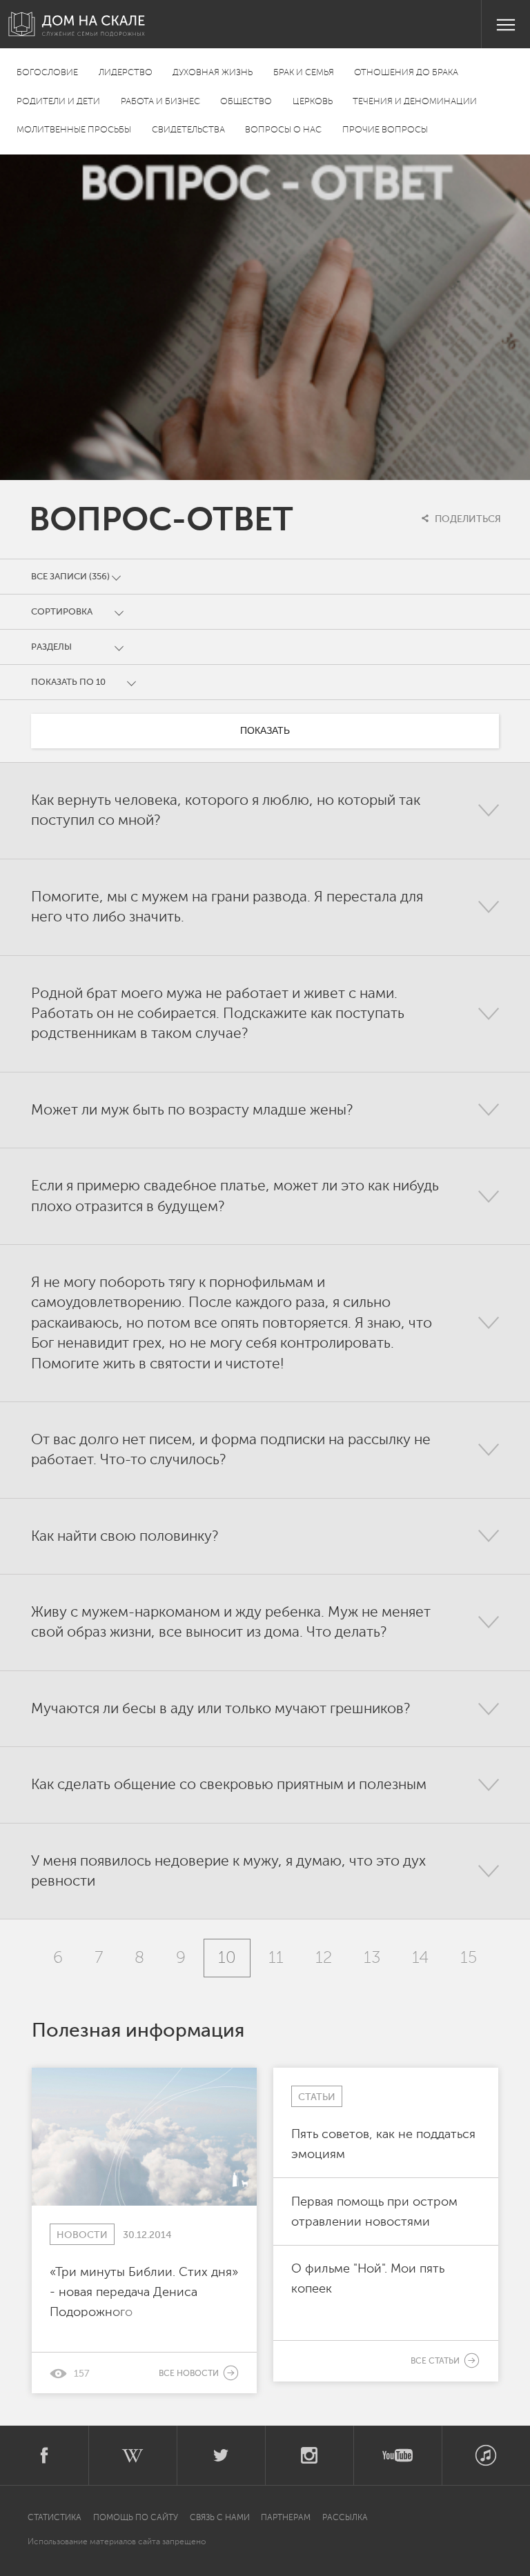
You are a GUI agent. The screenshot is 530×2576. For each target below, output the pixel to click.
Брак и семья (304, 73)
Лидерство (126, 73)
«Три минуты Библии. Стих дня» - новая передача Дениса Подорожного (144, 2291)
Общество (246, 102)
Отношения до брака (406, 73)
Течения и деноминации (415, 102)
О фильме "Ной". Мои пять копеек (368, 2278)
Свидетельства (188, 130)
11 (276, 1958)
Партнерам (286, 2517)
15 (469, 1958)
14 (420, 1958)
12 (324, 1958)
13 (372, 1958)
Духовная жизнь (213, 73)
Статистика (56, 2517)
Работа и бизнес (160, 102)
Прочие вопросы (385, 130)
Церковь (313, 102)
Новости (82, 2235)
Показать (265, 730)
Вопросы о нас (283, 130)
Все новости (190, 2373)
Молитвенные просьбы (74, 130)
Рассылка (345, 2517)
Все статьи (436, 2361)
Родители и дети (58, 102)
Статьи (317, 2097)
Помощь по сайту (136, 2517)
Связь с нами (220, 2517)
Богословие (47, 73)
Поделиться (467, 519)
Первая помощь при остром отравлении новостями (374, 2211)
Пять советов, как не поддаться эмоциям (383, 2144)
